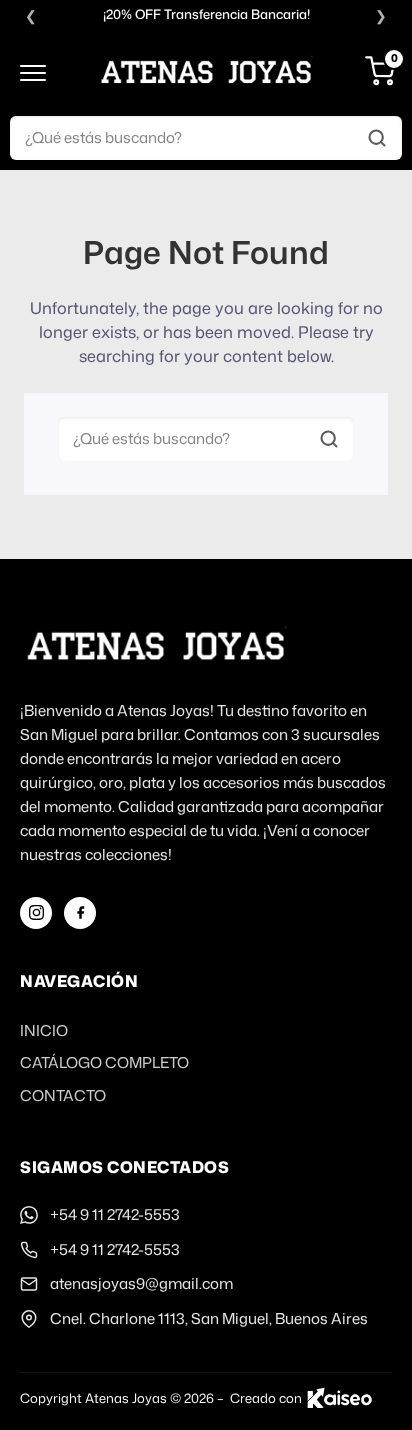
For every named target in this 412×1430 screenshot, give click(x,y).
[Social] (36, 913)
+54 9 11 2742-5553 (115, 1214)
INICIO (44, 1030)
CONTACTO (63, 1095)
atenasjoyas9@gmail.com (141, 1283)
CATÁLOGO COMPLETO (104, 1062)
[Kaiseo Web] (339, 1398)
